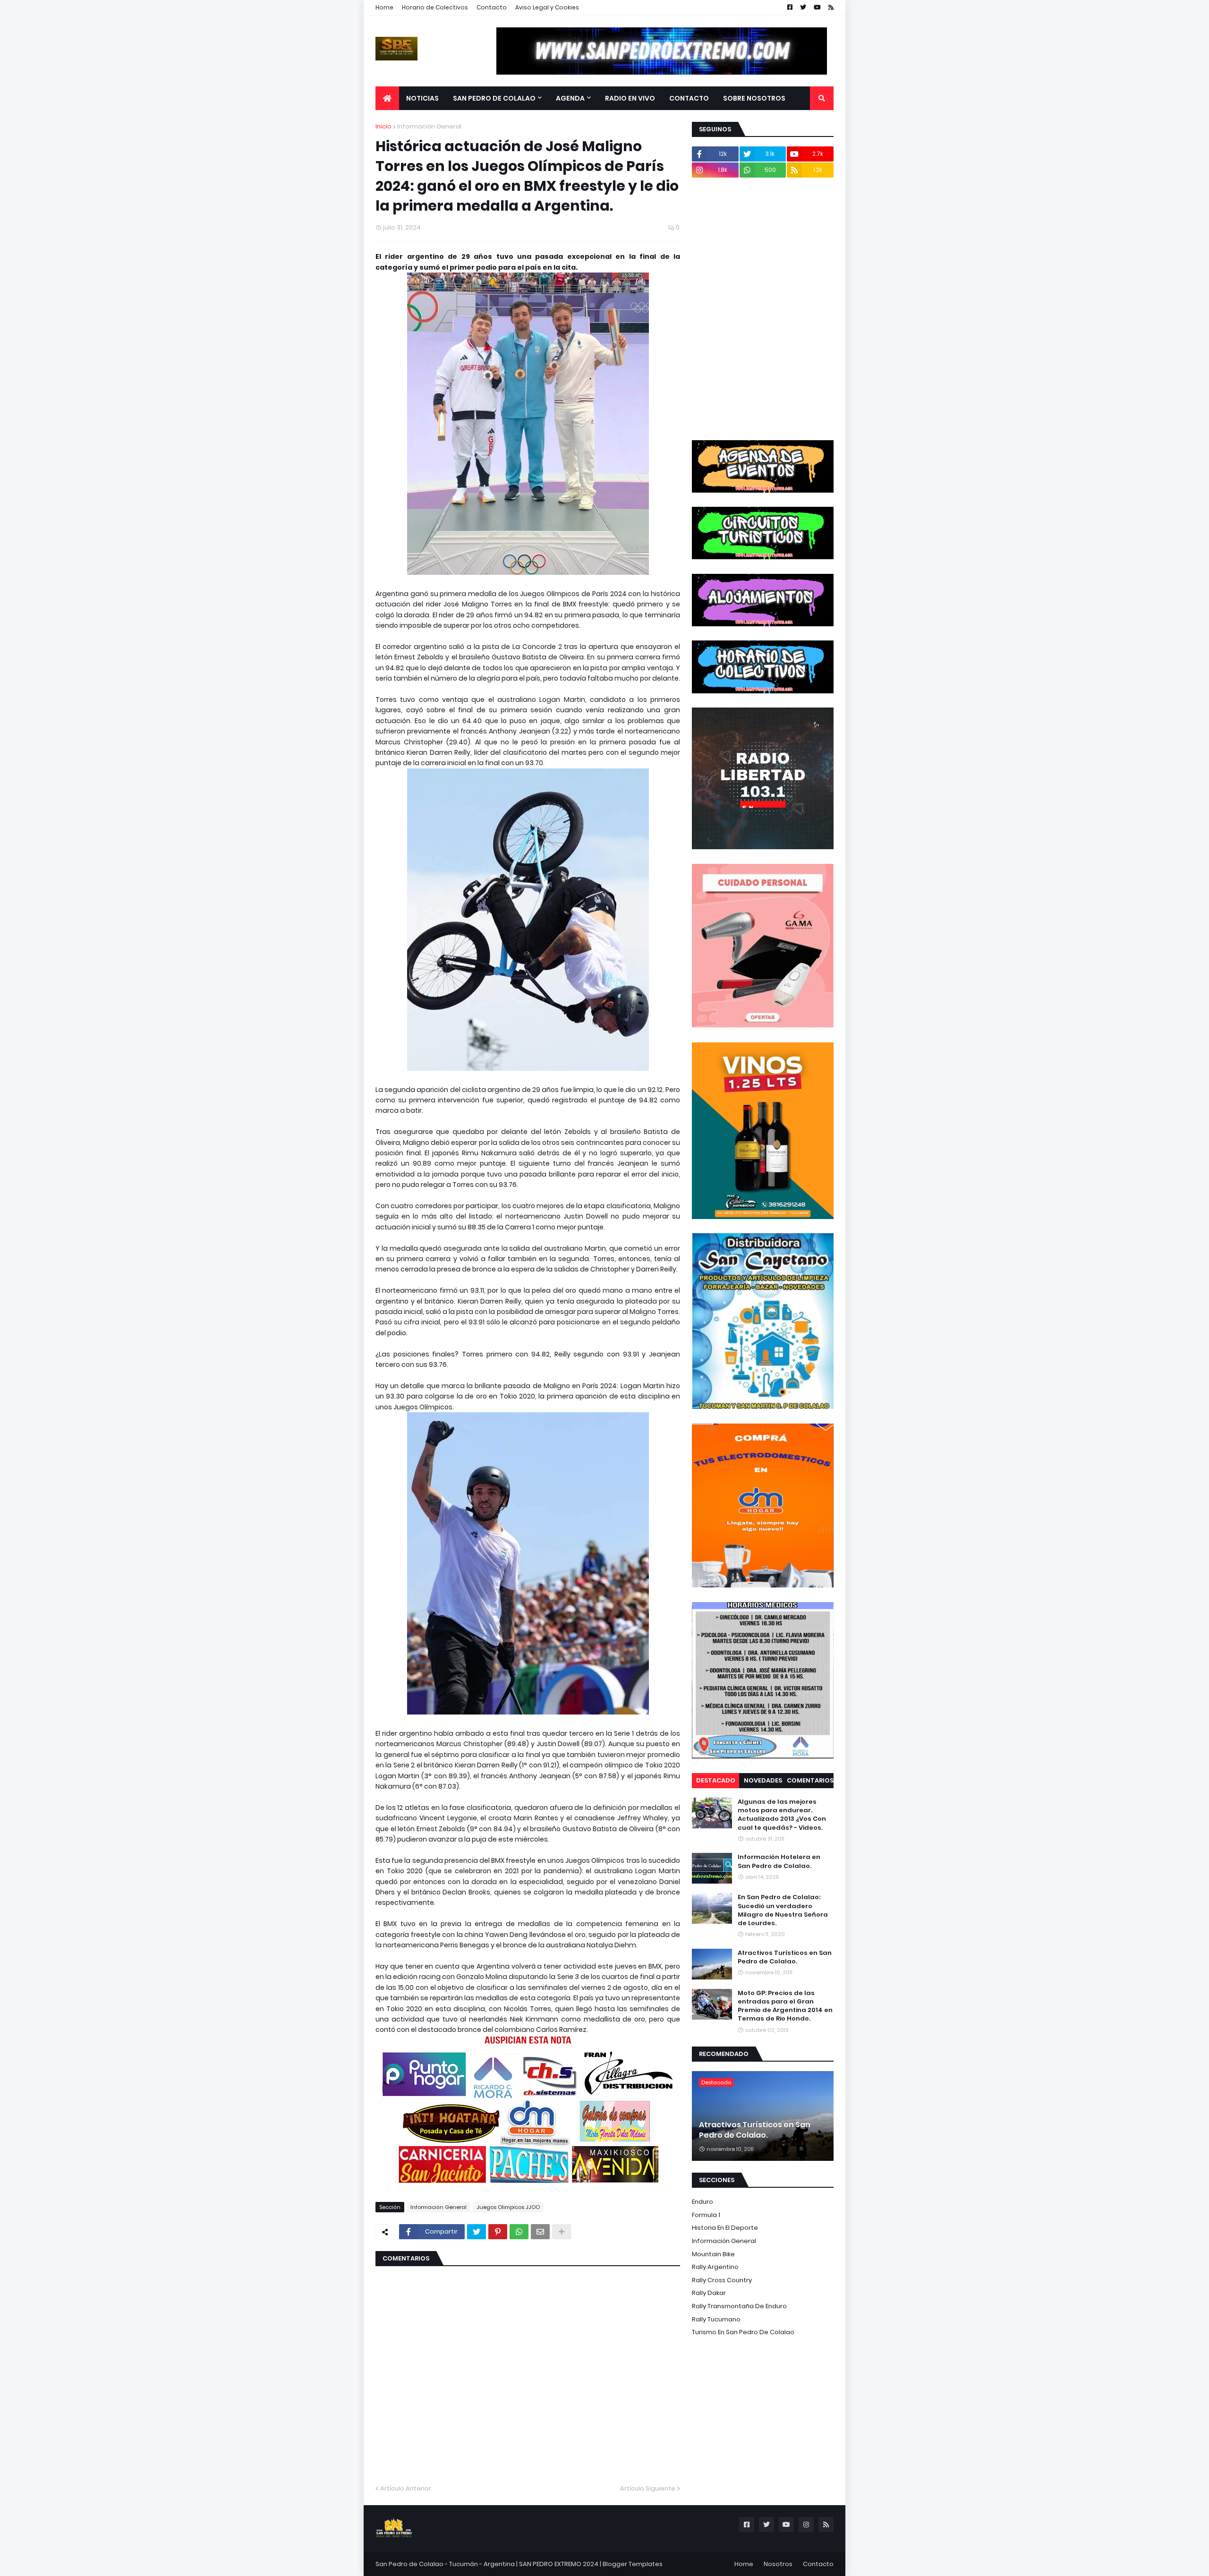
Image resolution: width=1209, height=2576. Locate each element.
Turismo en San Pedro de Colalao (743, 2332)
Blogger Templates (633, 2564)
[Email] (540, 2232)
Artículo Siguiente (648, 2488)
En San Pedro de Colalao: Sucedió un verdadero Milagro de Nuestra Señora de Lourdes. (783, 1910)
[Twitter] (477, 2232)
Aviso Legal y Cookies (547, 7)
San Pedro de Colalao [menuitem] (494, 98)
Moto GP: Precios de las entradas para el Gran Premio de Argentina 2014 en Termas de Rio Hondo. (785, 2006)
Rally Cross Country (722, 2280)
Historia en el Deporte (725, 2228)
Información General (429, 126)
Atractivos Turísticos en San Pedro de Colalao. (785, 1957)
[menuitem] (387, 98)
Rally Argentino (715, 2267)
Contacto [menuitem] (689, 98)
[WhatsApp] (519, 2232)
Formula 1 (706, 2215)
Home (384, 7)
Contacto (492, 7)
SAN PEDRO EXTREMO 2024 (559, 2564)
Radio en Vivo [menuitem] (630, 98)
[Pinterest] (498, 2232)
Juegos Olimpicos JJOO (508, 2207)
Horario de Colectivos (435, 7)
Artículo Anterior (406, 2488)
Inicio (383, 126)
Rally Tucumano (716, 2319)
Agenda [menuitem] (570, 98)
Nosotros (778, 2564)
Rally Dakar (709, 2293)
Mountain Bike (713, 2254)
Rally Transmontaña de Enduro (739, 2306)
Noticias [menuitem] (422, 98)
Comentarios (810, 1780)
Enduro (702, 2202)
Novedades (763, 1780)
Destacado (716, 1780)
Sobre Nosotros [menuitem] (754, 98)
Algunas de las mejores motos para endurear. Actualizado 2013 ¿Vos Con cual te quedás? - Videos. (782, 1815)
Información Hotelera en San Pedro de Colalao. (779, 1861)
